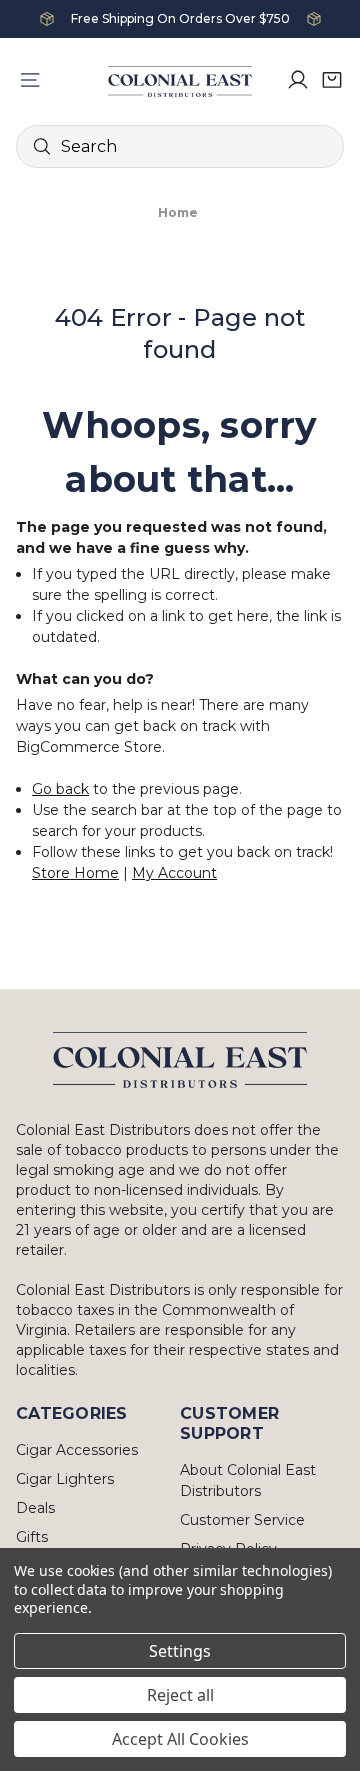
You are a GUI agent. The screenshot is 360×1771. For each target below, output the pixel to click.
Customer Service (242, 1520)
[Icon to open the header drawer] (30, 80)
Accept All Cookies (180, 1739)
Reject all (180, 1695)
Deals (35, 1508)
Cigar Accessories (77, 1450)
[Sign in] (298, 80)
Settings (180, 1651)
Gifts (32, 1537)
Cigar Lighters (65, 1479)
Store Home (75, 873)
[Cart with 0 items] (332, 80)
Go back (60, 789)
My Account (174, 873)
